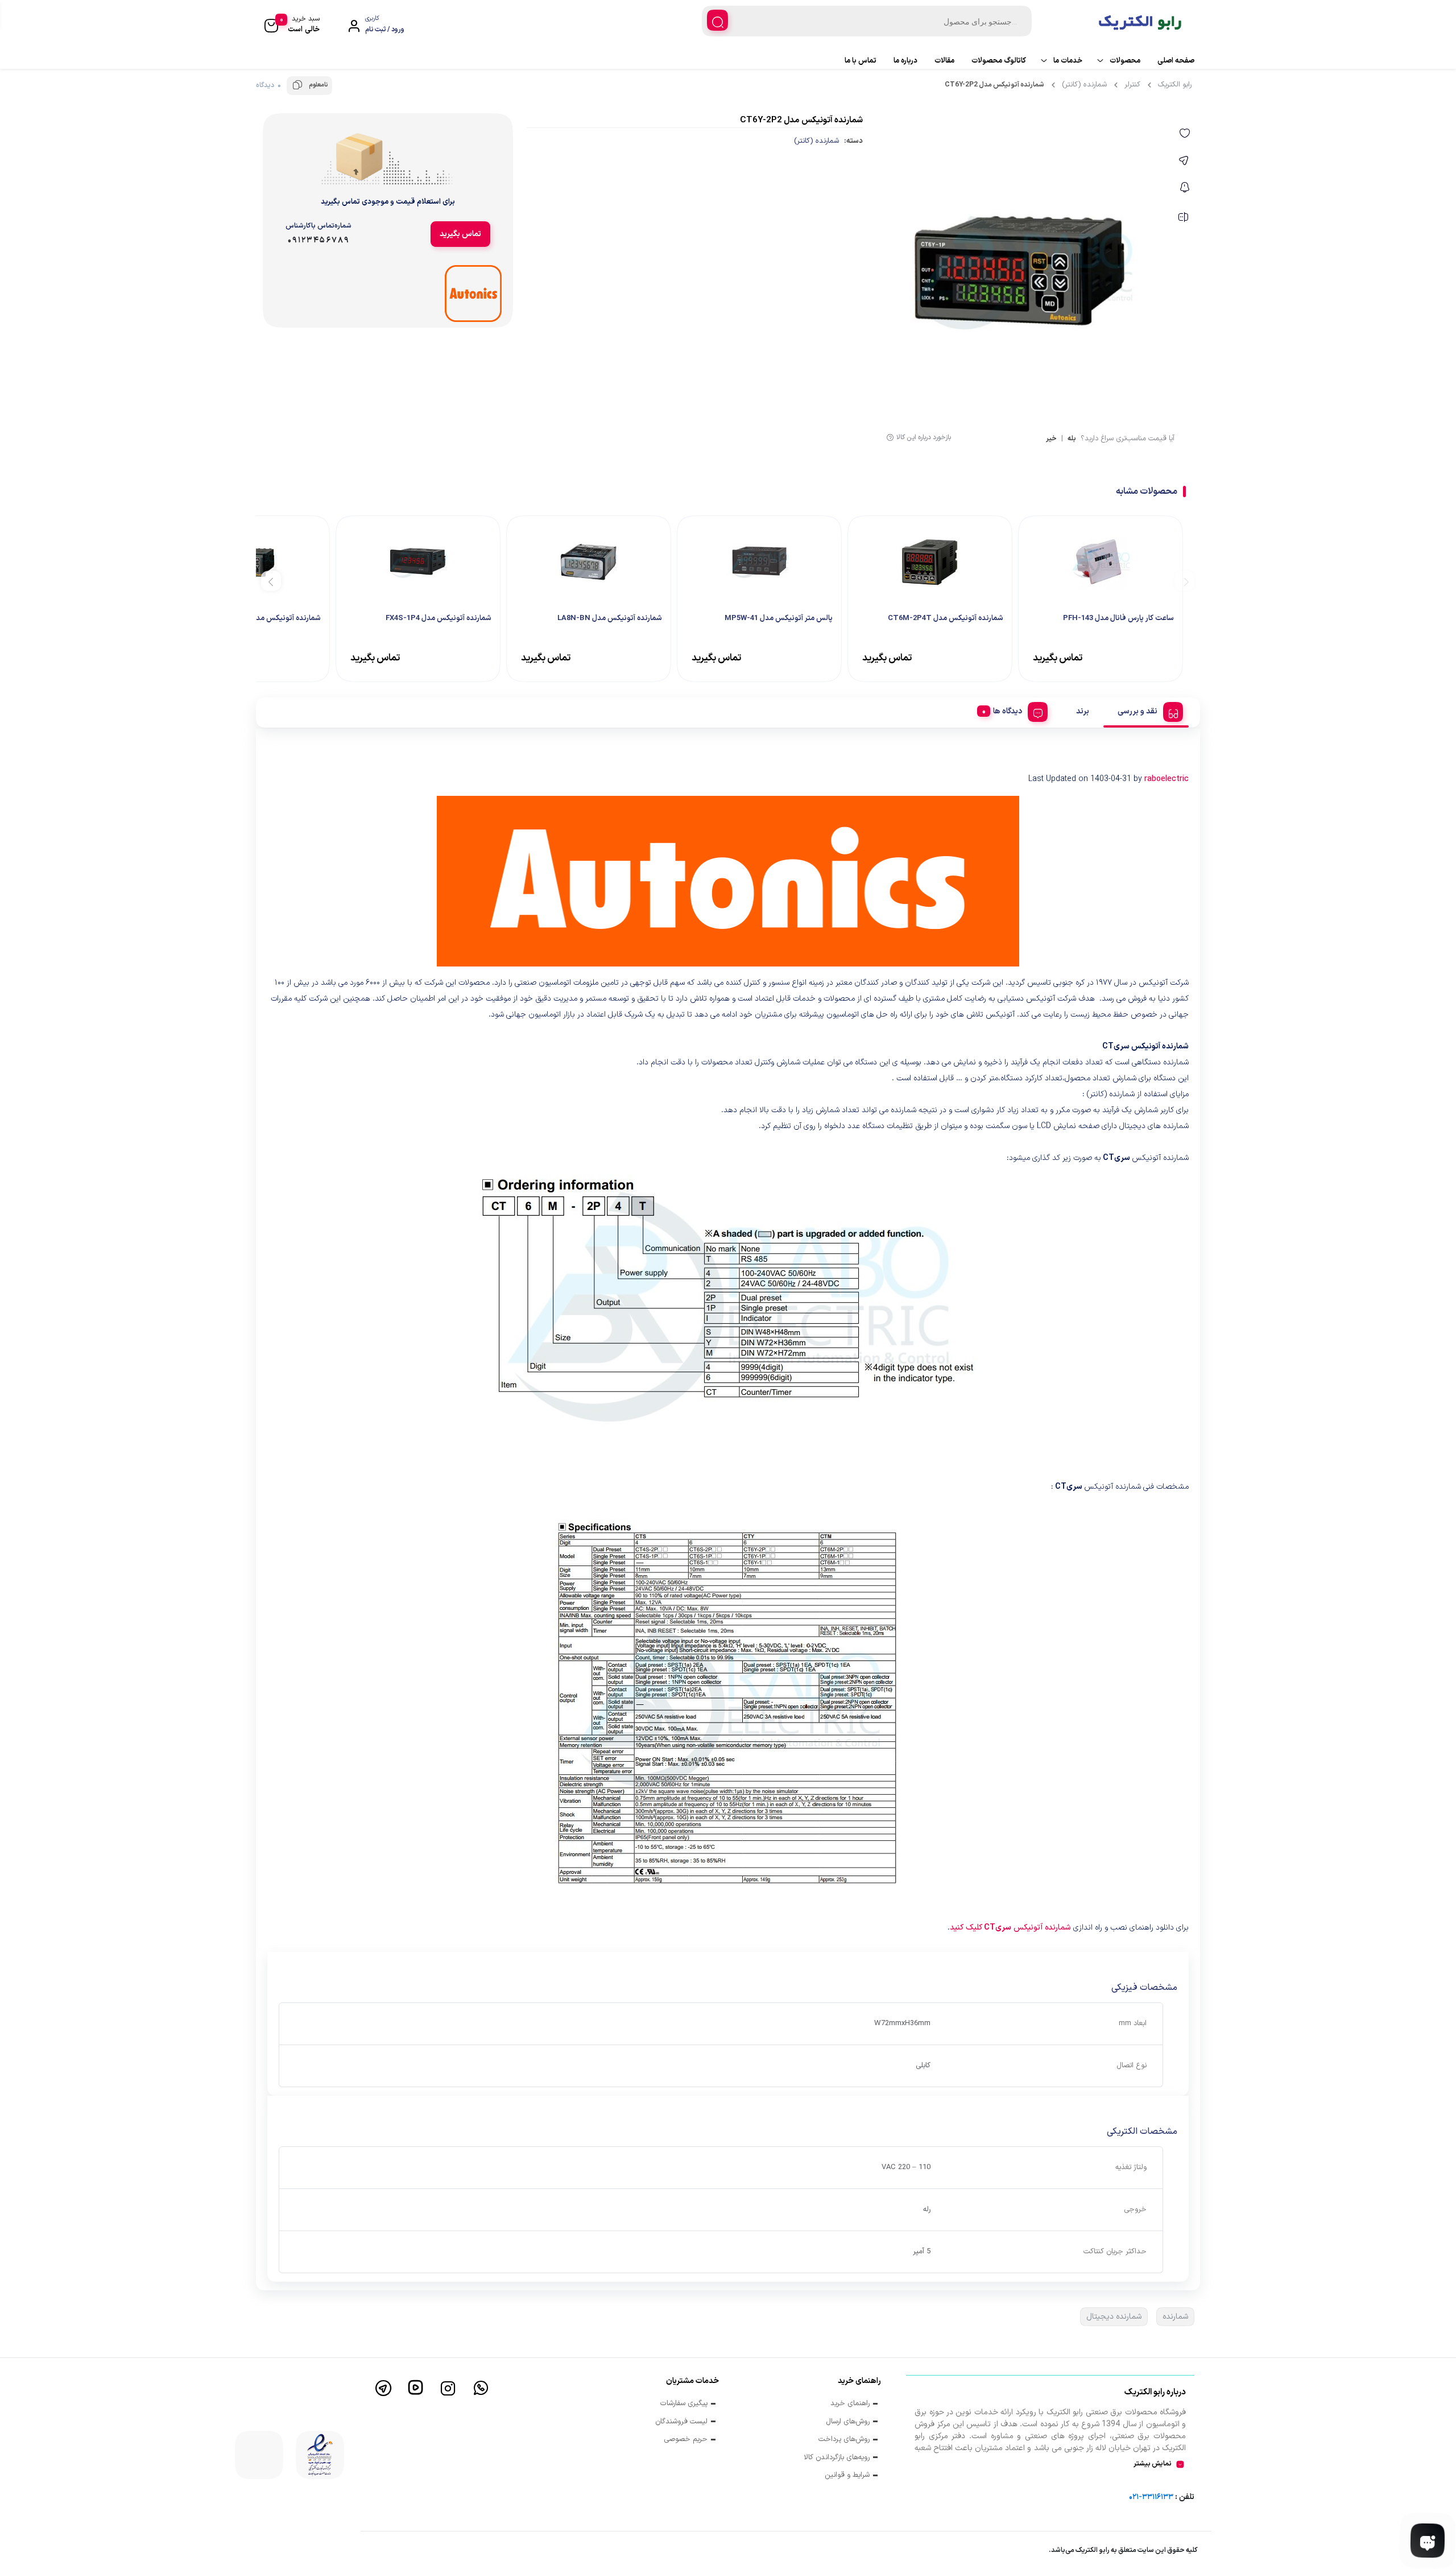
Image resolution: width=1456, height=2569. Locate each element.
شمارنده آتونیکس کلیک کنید (1010, 1928)
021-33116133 (1151, 2497)
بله (1072, 439)
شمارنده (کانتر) (1084, 85)
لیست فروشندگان (681, 2422)
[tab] (1146, 710)
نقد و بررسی (1137, 711)
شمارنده (1175, 2317)
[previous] (1184, 581)
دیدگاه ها (1008, 711)
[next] (271, 581)
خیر (1051, 439)
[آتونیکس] (473, 294)
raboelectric (1167, 779)
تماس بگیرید (460, 234)
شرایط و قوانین (847, 2475)
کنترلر (1132, 85)
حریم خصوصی (686, 2440)
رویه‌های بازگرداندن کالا (837, 2458)
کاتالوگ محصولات (999, 61)
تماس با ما (861, 61)
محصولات (1125, 61)
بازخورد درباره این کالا (924, 437)
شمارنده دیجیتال (1114, 2317)
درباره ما (905, 61)
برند (1083, 711)
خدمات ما (1068, 61)
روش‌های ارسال (848, 2422)
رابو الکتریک (1175, 85)
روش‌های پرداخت (844, 2440)
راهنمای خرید (850, 2404)
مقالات (944, 61)
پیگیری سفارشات (684, 2404)
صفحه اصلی (1176, 61)
